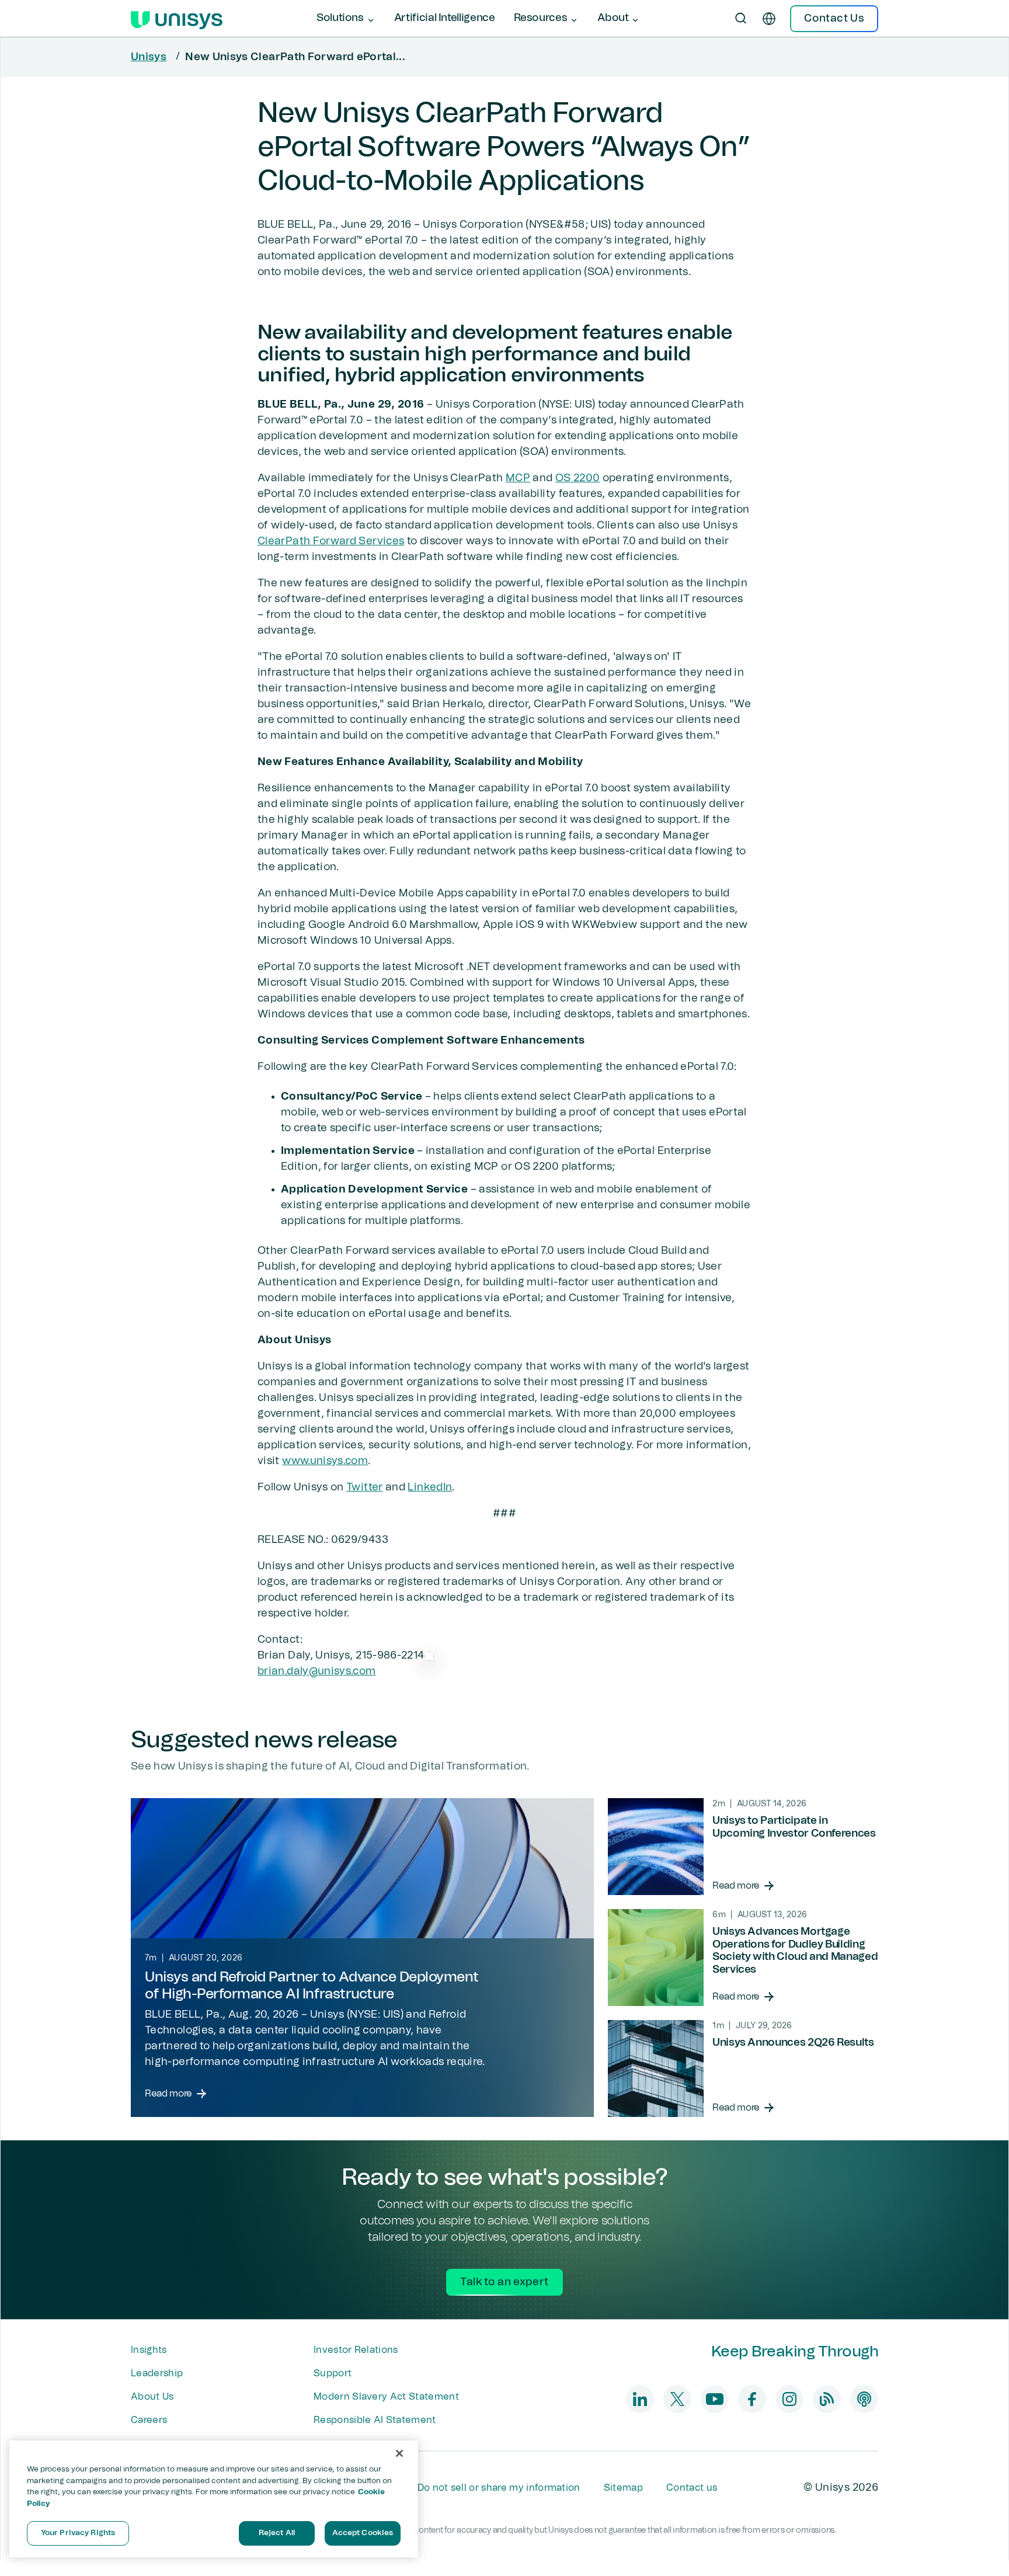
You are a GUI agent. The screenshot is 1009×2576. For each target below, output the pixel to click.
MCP (518, 478)
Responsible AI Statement (375, 2420)
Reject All (277, 2533)
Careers (149, 2420)
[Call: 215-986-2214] (429, 1656)
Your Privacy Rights (78, 2533)
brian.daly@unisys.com (317, 1671)
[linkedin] (640, 2399)
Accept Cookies (363, 2533)
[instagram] (789, 2399)
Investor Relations (356, 2350)
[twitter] (677, 2399)
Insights (149, 2350)
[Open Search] (741, 19)
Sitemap (623, 2488)
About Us (152, 2397)
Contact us (692, 2488)
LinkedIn (430, 1487)
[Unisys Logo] (177, 19)
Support (333, 2373)
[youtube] (715, 2399)
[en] (769, 19)
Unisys (149, 57)
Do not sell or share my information (499, 2488)
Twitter (365, 1487)
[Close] (399, 2453)
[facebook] (752, 2399)
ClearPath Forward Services (331, 541)
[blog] (827, 2399)
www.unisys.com (325, 1461)
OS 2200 (578, 478)
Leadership (157, 2373)
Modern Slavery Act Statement (386, 2397)
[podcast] (864, 2399)
